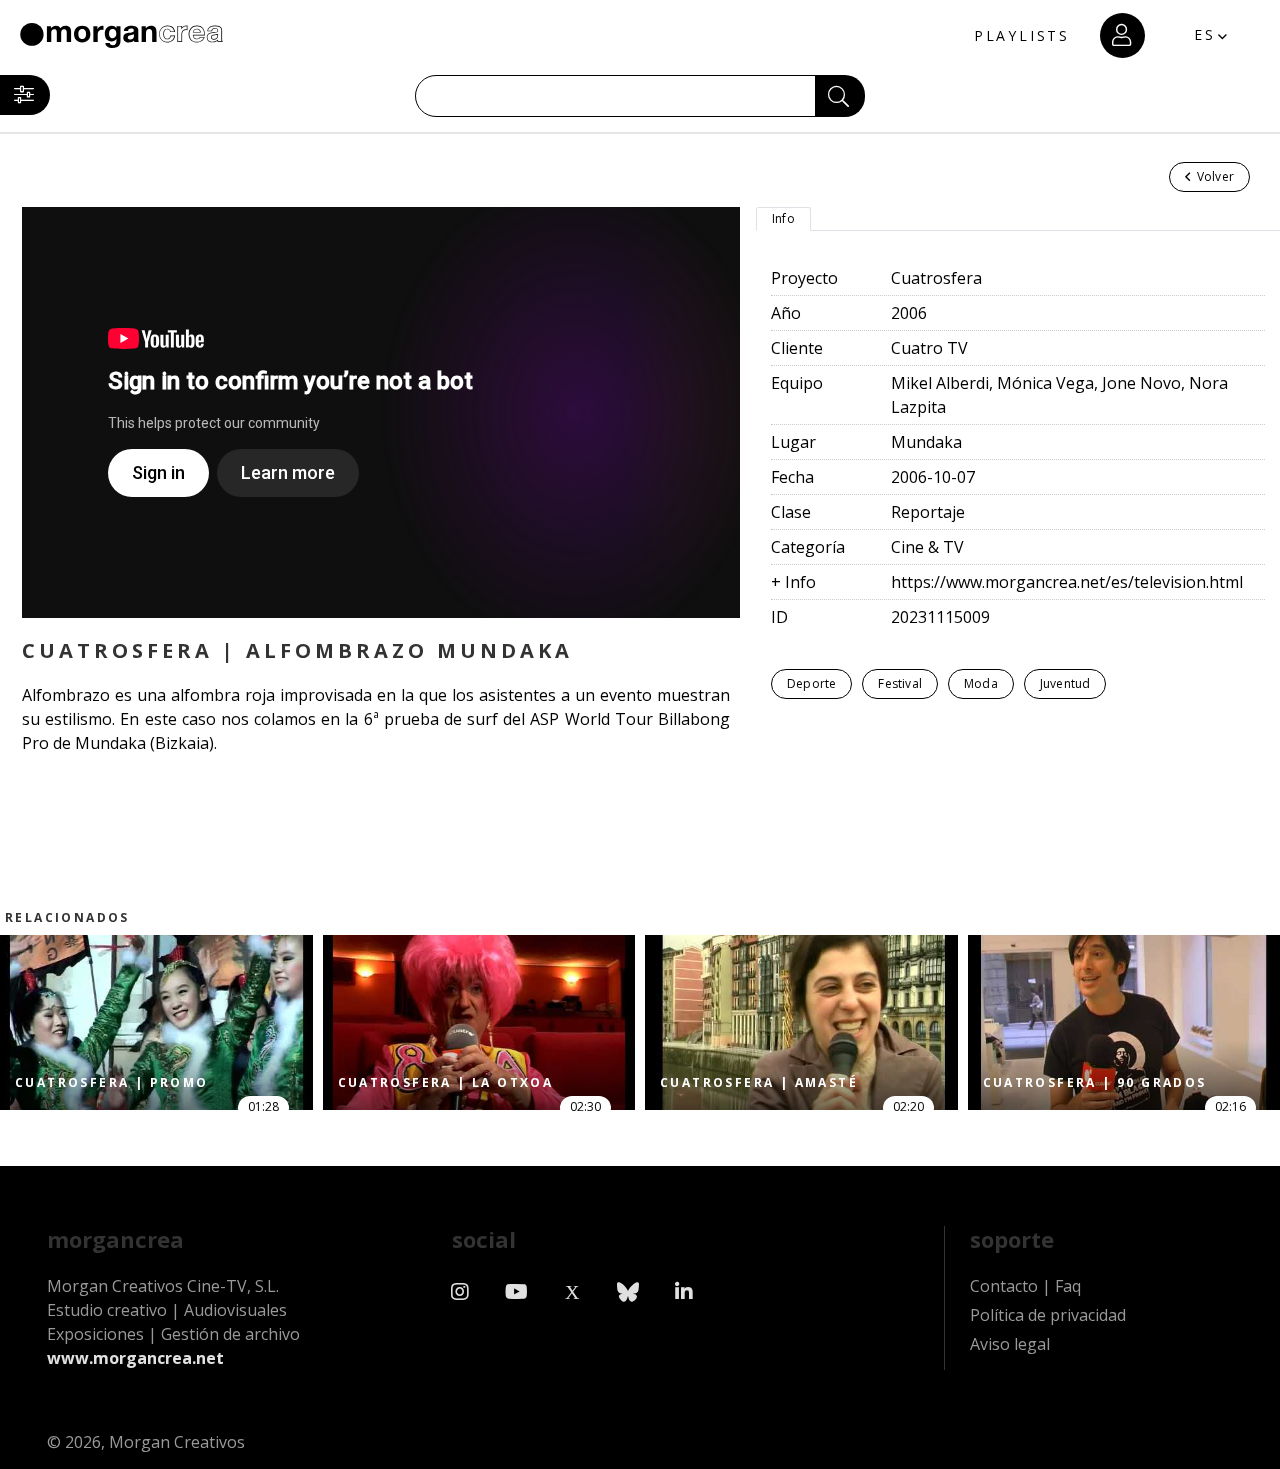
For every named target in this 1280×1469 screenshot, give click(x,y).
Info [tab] (783, 218)
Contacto (1004, 1286)
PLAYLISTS (1022, 35)
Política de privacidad (1048, 1315)
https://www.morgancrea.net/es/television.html (1067, 582)
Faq (1068, 1286)
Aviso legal (1010, 1344)
